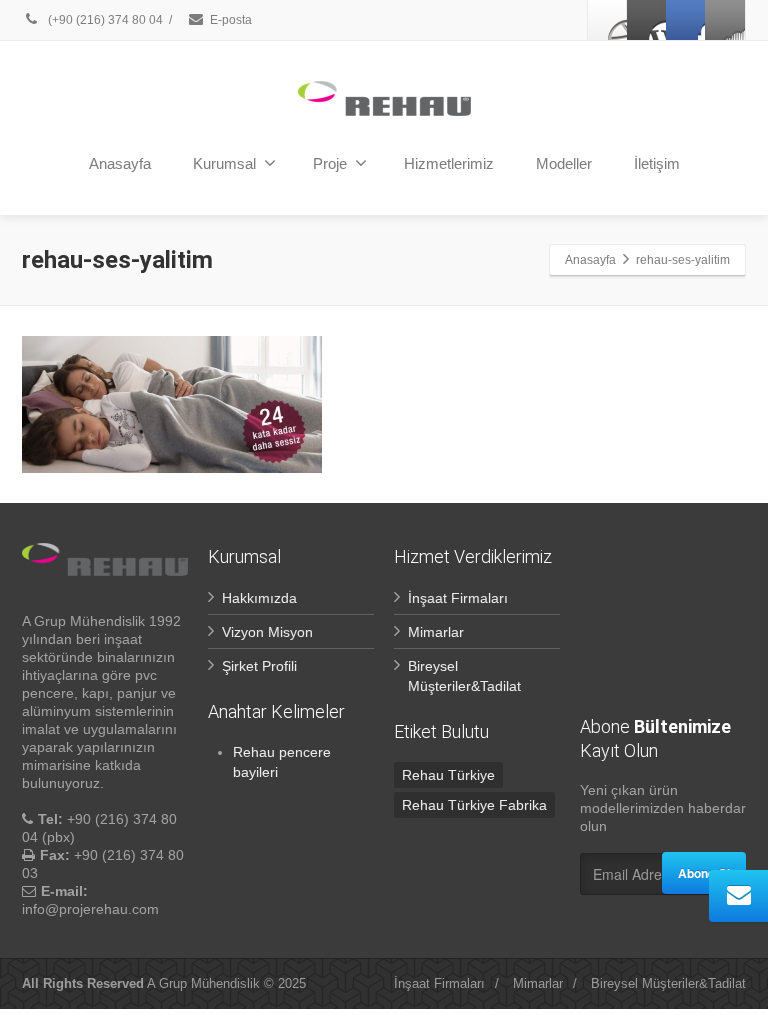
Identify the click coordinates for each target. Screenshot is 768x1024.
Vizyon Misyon (267, 632)
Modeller (564, 163)
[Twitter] (647, 20)
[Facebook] (608, 20)
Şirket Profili (259, 666)
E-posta (231, 20)
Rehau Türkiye (448, 775)
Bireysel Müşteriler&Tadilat (668, 983)
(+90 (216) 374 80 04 (105, 20)
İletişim (657, 163)
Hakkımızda (259, 598)
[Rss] (725, 20)
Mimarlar (436, 632)
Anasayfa (120, 163)
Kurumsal (224, 163)
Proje (330, 163)
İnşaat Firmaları (458, 598)
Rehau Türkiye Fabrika (474, 805)
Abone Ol (704, 873)
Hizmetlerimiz (449, 163)
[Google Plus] (686, 20)
